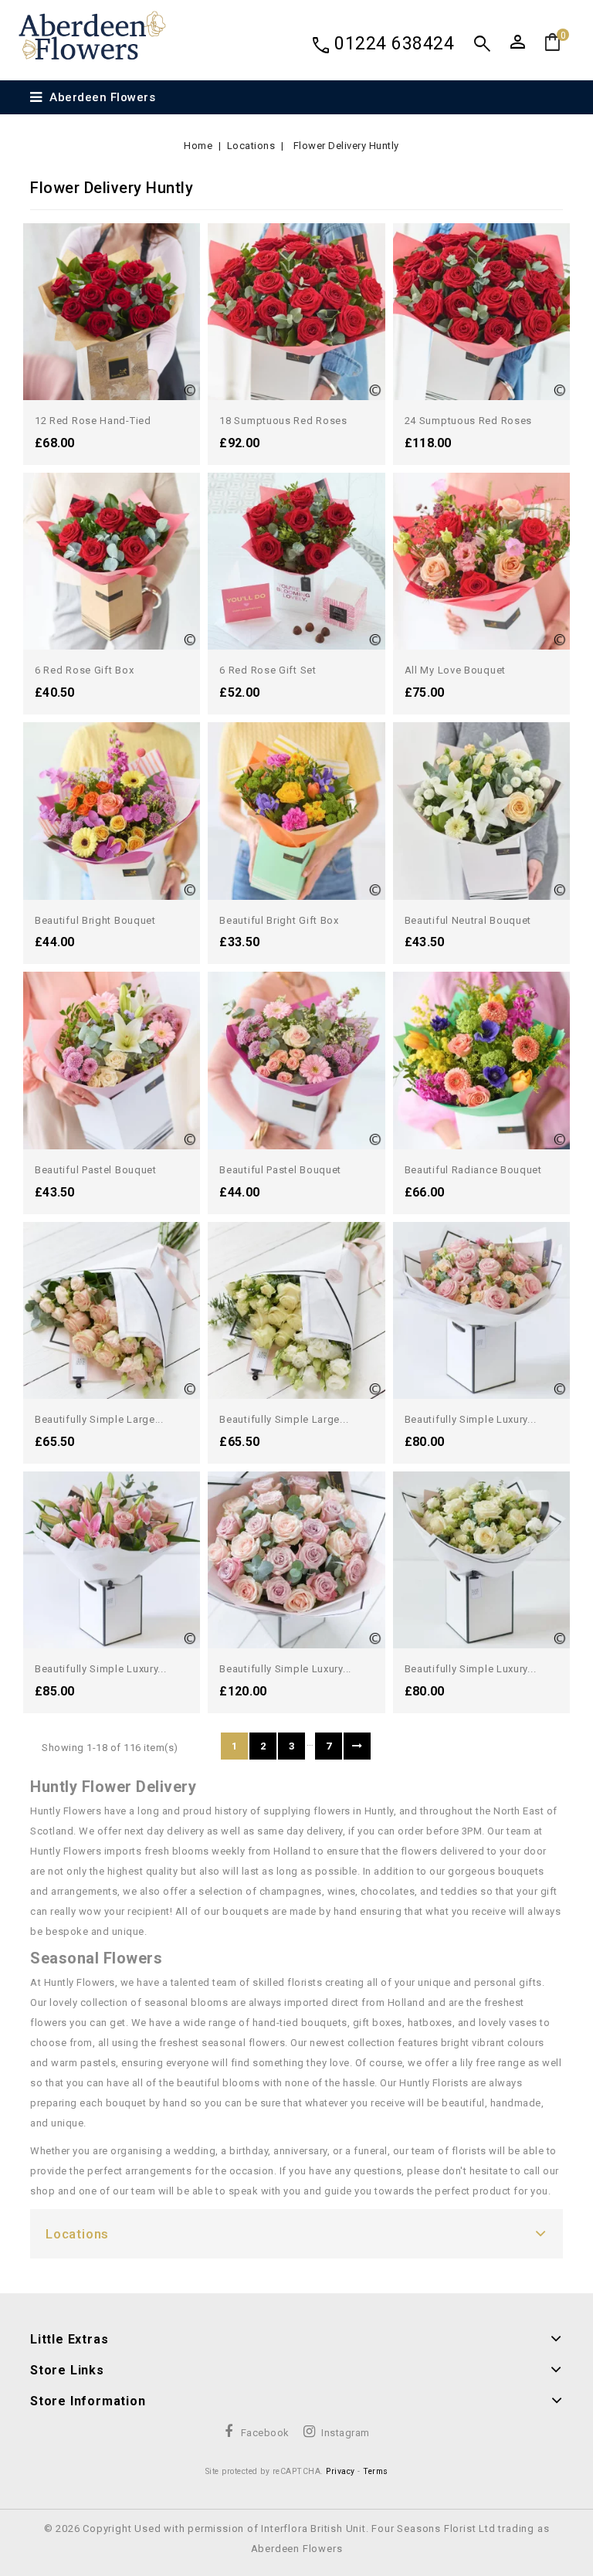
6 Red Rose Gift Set (268, 670)
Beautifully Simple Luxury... (471, 1419)
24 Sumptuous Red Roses (468, 421)
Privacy (341, 2471)
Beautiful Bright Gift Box (279, 920)
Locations (77, 2234)
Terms (376, 2471)
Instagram (346, 2433)
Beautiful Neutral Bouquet (468, 920)
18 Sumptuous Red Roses (283, 421)
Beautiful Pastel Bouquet (96, 1170)
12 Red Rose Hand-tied (93, 421)
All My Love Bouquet (455, 670)
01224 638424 (394, 44)
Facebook (265, 2433)
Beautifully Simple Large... (99, 1419)
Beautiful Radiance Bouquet (473, 1170)
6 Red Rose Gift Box (84, 670)
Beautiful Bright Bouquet (95, 920)
